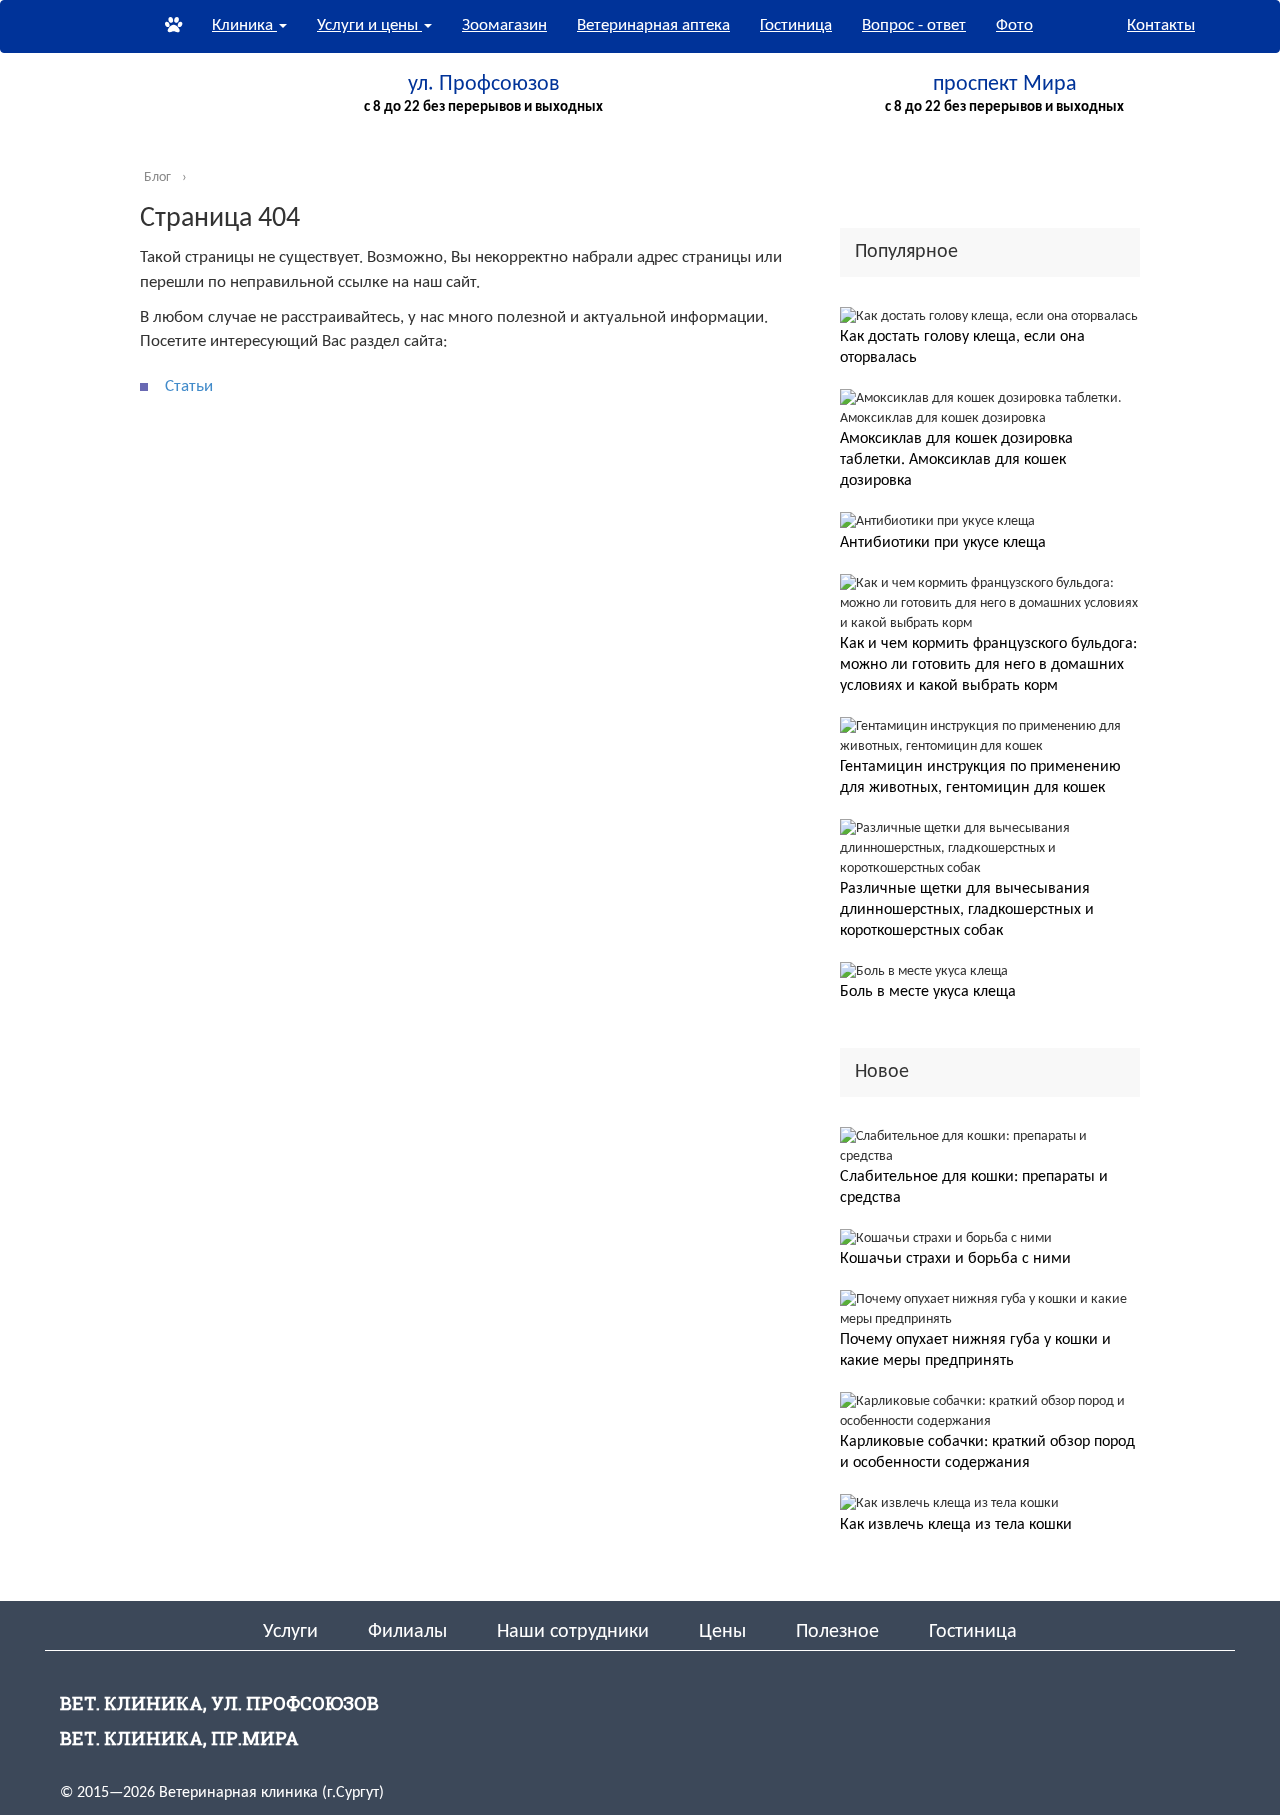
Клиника (244, 25)
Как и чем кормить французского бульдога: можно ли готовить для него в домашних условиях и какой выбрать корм (988, 665)
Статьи (189, 386)
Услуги (290, 1632)
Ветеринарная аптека (653, 25)
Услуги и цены (369, 25)
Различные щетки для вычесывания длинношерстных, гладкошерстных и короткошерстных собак (967, 910)
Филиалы (407, 1632)
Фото (1014, 25)
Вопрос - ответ (914, 25)
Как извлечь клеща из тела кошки (956, 1525)
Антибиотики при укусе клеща (943, 543)
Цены (722, 1632)
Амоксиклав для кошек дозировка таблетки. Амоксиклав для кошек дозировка (956, 460)
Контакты (1161, 25)
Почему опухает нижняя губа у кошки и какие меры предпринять (975, 1350)
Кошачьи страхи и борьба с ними (955, 1259)
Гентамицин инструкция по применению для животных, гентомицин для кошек (980, 777)
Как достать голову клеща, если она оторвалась (962, 347)
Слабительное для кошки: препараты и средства (974, 1187)
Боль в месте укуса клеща (928, 992)
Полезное (837, 1632)
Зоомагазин (504, 25)
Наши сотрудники (573, 1632)
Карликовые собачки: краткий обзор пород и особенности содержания (987, 1452)
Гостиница (796, 25)
